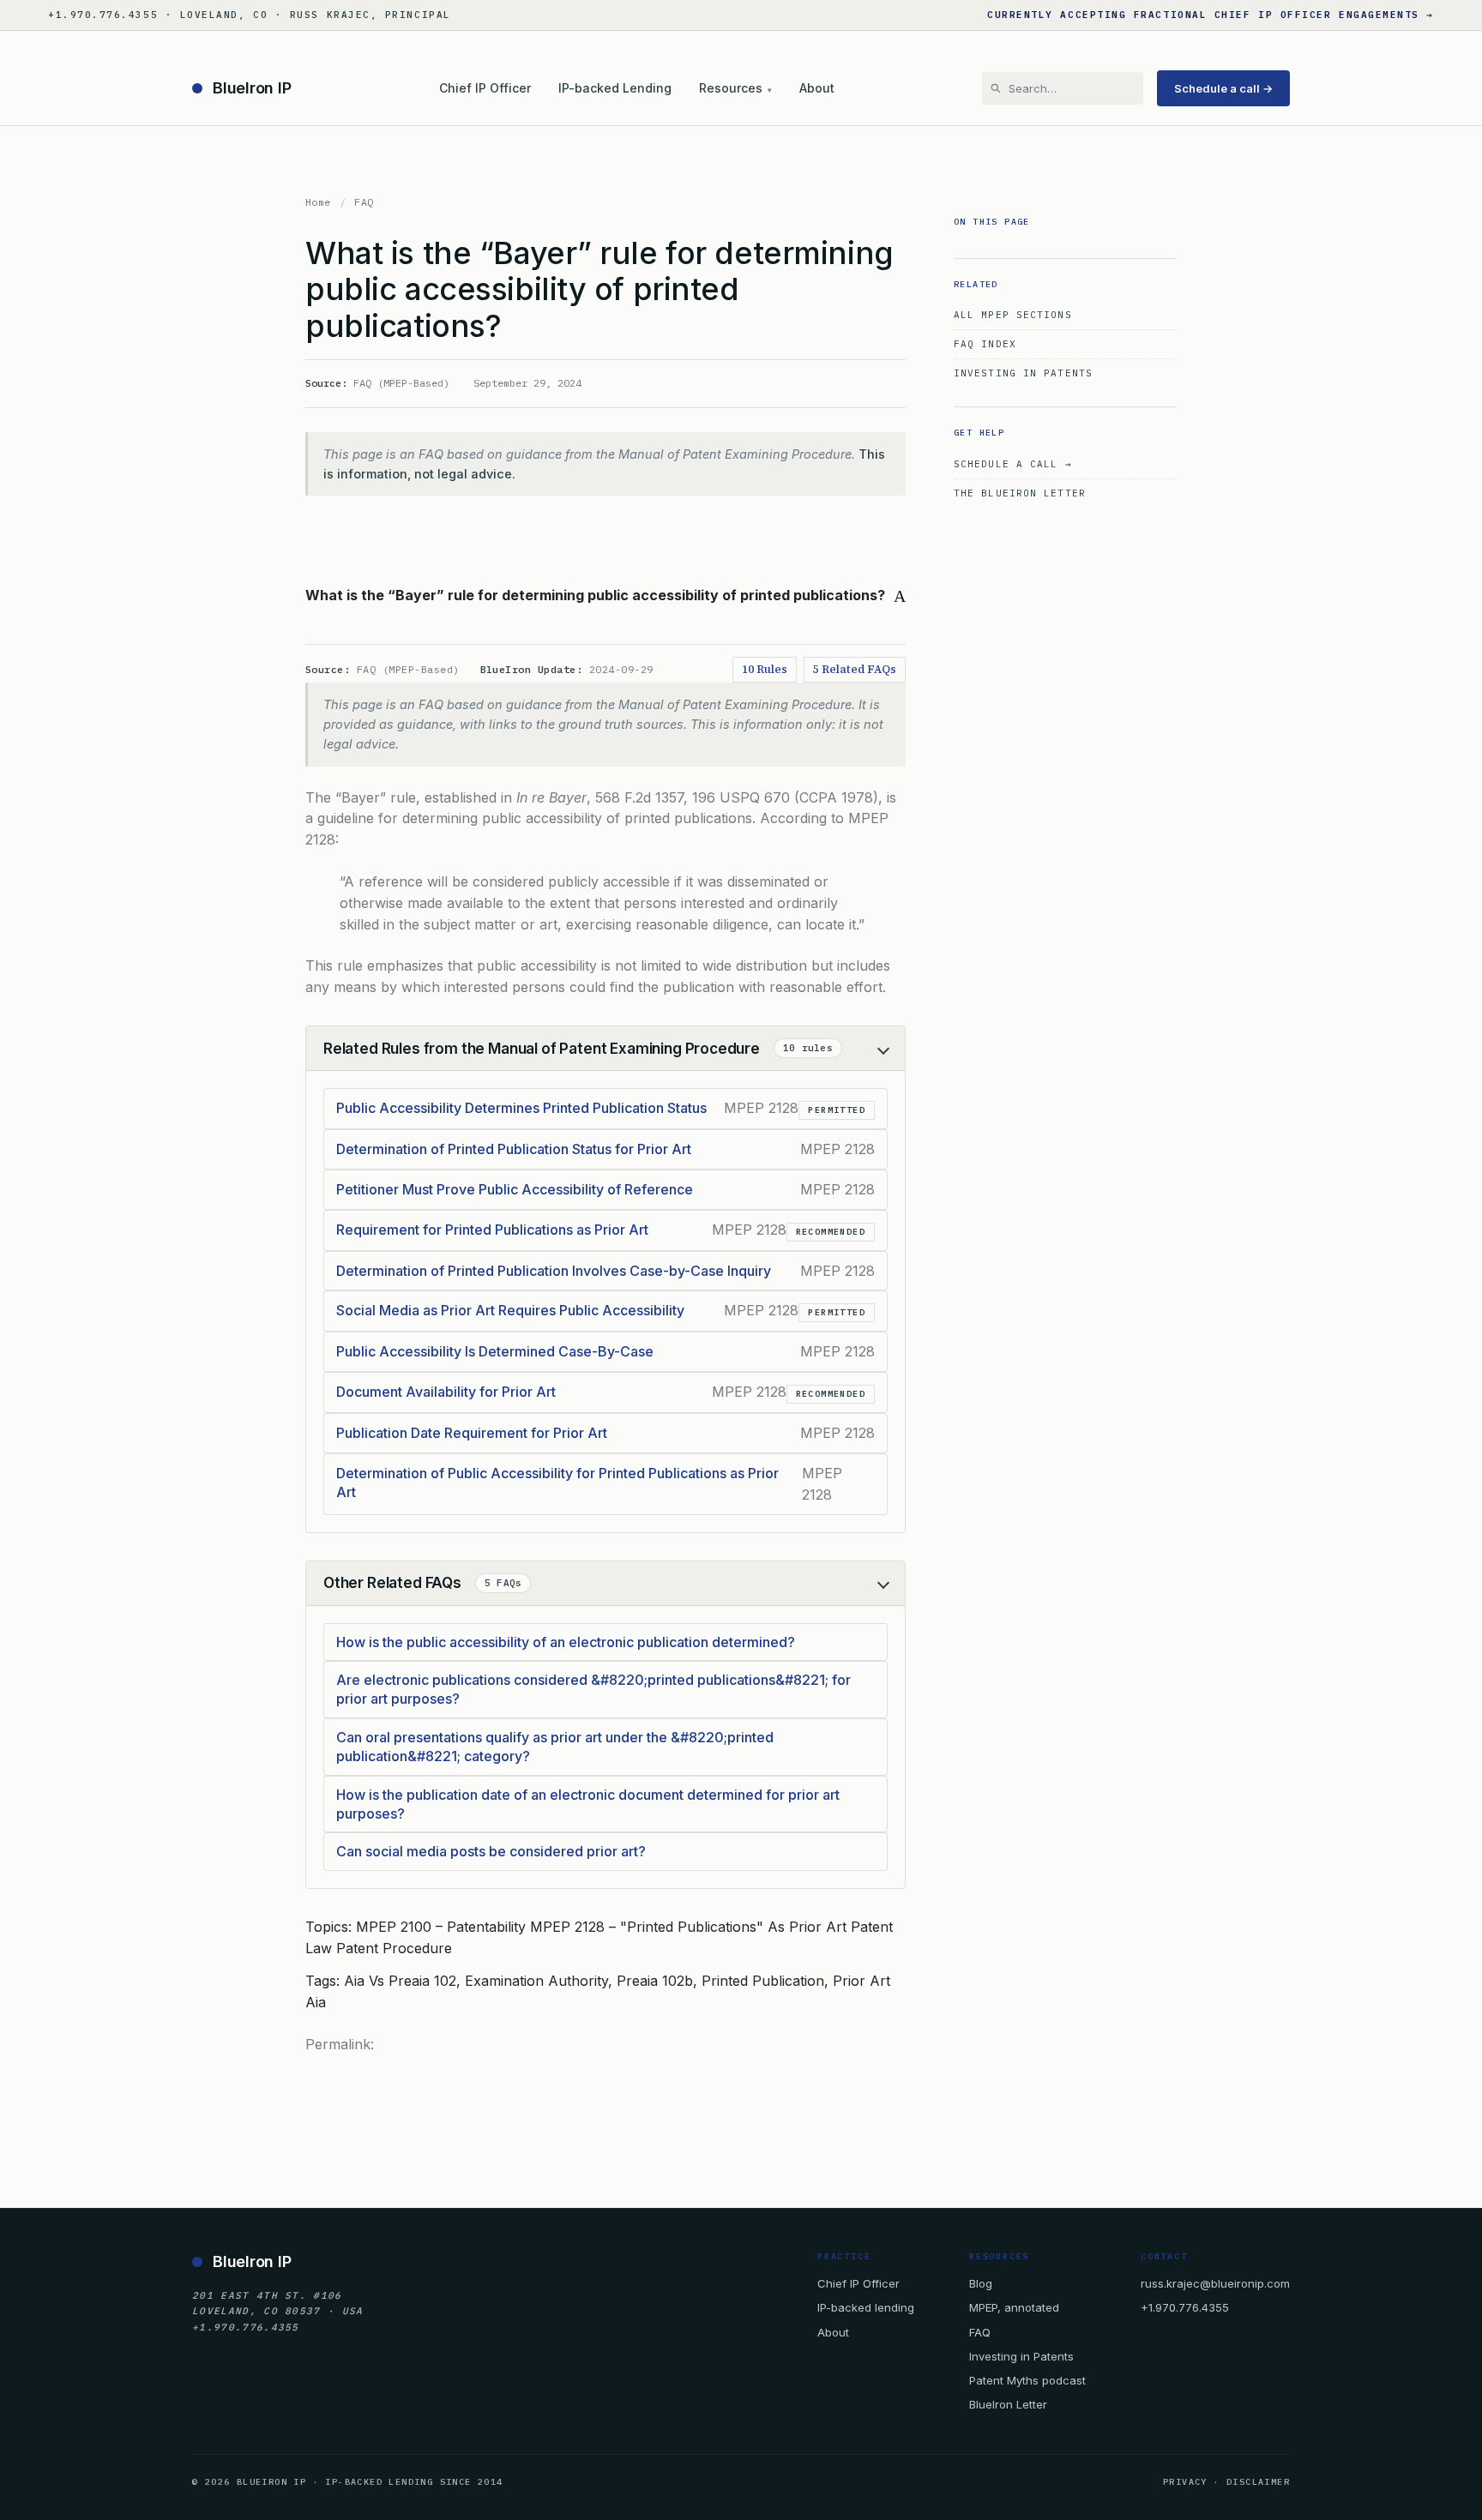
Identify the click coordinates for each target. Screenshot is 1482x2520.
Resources (735, 88)
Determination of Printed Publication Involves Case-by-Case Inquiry (554, 1271)
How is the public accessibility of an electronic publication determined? (566, 1642)
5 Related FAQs (855, 669)
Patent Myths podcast (1027, 2380)
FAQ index (985, 344)
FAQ (364, 202)
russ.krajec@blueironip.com (1215, 2283)
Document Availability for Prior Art (446, 1392)
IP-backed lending (866, 2307)
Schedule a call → (1223, 88)
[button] (605, 595)
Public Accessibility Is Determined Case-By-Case (495, 1351)
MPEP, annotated (1014, 2307)
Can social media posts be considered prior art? (491, 1851)
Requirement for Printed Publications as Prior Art (492, 1230)
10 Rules (765, 669)
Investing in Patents (1023, 373)
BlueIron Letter (1008, 2404)
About (817, 88)
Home (318, 202)
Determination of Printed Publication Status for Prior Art (514, 1149)
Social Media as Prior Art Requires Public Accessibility (510, 1310)
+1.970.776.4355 (1185, 2307)
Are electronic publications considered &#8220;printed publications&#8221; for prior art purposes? (593, 1689)
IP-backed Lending (615, 88)
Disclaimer (1258, 2482)
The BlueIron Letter (1020, 493)
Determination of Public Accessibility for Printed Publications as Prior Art (557, 1483)
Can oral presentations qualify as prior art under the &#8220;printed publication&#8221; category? (555, 1747)
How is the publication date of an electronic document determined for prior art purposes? (588, 1804)
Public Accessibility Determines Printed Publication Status (521, 1108)
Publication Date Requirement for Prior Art (472, 1433)
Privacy (1185, 2482)
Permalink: (340, 2044)
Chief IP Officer (485, 88)
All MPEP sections (1013, 315)
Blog (981, 2283)
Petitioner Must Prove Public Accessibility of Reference (515, 1189)
